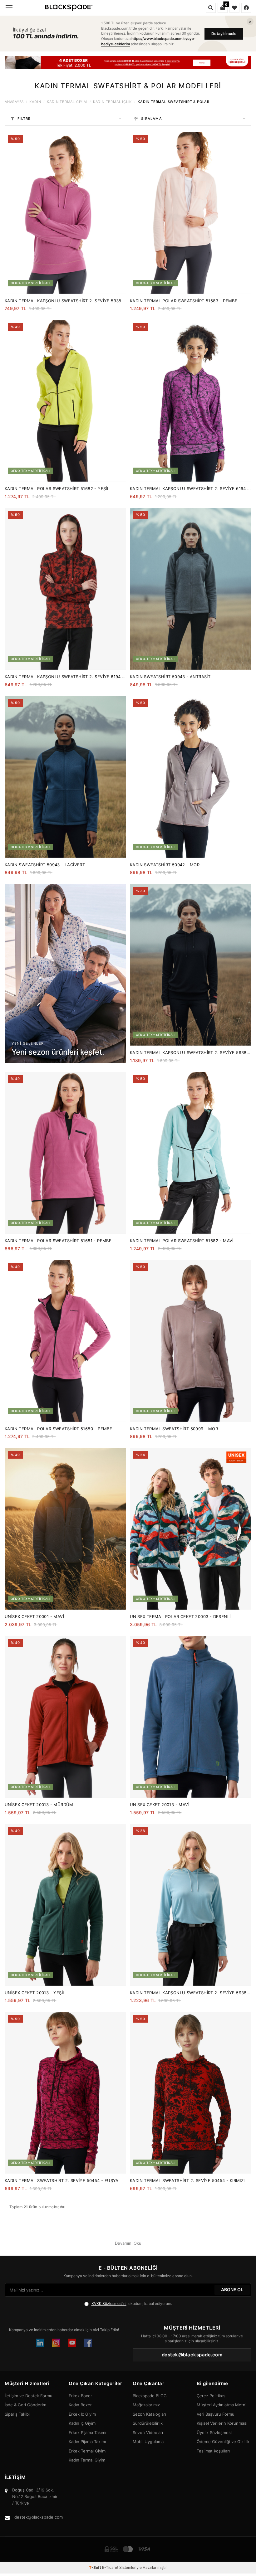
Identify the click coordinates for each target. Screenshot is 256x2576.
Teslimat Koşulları (213, 2451)
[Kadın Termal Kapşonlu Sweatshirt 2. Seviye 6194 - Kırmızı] (65, 589)
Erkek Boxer (80, 2396)
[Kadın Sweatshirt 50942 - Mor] (191, 777)
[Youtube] (72, 2343)
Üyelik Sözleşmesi (214, 2433)
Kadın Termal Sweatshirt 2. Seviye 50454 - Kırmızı (187, 2180)
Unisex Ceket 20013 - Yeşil (35, 1993)
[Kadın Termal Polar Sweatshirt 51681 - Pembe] (65, 1153)
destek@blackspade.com (39, 2517)
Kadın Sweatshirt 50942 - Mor (165, 865)
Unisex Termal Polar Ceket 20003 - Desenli (180, 1616)
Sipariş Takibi (17, 2414)
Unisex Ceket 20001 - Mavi (34, 1616)
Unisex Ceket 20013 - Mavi (160, 1805)
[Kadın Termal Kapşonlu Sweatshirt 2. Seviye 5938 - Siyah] (191, 965)
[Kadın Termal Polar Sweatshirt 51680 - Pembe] (65, 1341)
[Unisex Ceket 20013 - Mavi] (191, 1717)
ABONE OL (232, 2289)
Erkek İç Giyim (82, 2414)
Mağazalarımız (146, 2405)
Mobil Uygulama (148, 2442)
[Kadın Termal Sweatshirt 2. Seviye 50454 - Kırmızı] (191, 2093)
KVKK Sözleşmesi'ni (109, 2304)
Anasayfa (14, 102)
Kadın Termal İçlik (112, 102)
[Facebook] (88, 2343)
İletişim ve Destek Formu (29, 2396)
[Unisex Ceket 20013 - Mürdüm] (65, 1717)
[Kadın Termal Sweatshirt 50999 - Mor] (191, 1341)
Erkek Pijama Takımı (87, 2433)
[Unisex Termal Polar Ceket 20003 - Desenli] (191, 1529)
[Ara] (211, 8)
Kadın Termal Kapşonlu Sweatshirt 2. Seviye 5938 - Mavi (190, 1993)
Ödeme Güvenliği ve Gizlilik (223, 2442)
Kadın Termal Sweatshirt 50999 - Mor (174, 1429)
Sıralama (152, 119)
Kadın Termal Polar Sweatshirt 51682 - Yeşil (57, 488)
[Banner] (128, 63)
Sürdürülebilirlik (148, 2423)
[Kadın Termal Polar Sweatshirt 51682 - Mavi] (191, 1153)
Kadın (35, 102)
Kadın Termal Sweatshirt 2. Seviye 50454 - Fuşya (62, 2180)
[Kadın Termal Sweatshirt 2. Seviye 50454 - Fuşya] (65, 2093)
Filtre (24, 119)
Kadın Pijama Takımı (87, 2442)
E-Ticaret (110, 2567)
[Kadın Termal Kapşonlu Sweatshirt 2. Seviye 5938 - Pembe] (65, 213)
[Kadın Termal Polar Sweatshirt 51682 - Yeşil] (65, 401)
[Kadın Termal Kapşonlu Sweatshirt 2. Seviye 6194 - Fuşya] (191, 401)
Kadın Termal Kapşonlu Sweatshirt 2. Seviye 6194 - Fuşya (190, 489)
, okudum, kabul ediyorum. (132, 2304)
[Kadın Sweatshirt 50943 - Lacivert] (65, 777)
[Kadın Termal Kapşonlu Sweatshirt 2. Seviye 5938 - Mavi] (191, 1905)
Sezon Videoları (148, 2433)
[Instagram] (56, 2343)
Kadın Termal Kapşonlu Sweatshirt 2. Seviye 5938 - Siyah (190, 1053)
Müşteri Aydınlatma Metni (222, 2405)
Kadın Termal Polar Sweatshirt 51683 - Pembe (184, 301)
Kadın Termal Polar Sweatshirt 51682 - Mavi (182, 1241)
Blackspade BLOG (150, 2396)
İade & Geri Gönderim (25, 2405)
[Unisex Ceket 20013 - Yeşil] (65, 1905)
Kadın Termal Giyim (67, 102)
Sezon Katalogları (149, 2414)
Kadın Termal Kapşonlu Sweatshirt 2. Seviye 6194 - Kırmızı (64, 677)
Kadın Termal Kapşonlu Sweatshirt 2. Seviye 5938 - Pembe (65, 301)
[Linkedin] (40, 2343)
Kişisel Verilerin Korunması (222, 2423)
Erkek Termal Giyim (87, 2451)
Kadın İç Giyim (82, 2423)
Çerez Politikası (212, 2396)
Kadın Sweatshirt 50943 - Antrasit (170, 677)
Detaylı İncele (224, 34)
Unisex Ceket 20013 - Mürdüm (39, 1805)
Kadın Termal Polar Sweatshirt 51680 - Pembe (58, 1429)
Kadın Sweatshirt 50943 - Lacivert (45, 865)
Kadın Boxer (80, 2405)
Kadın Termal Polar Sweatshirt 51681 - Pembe (58, 1241)
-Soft (96, 2567)
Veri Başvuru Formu (216, 2414)
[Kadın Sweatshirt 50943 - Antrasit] (191, 589)
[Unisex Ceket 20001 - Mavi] (65, 1529)
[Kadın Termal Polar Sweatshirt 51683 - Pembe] (191, 213)
